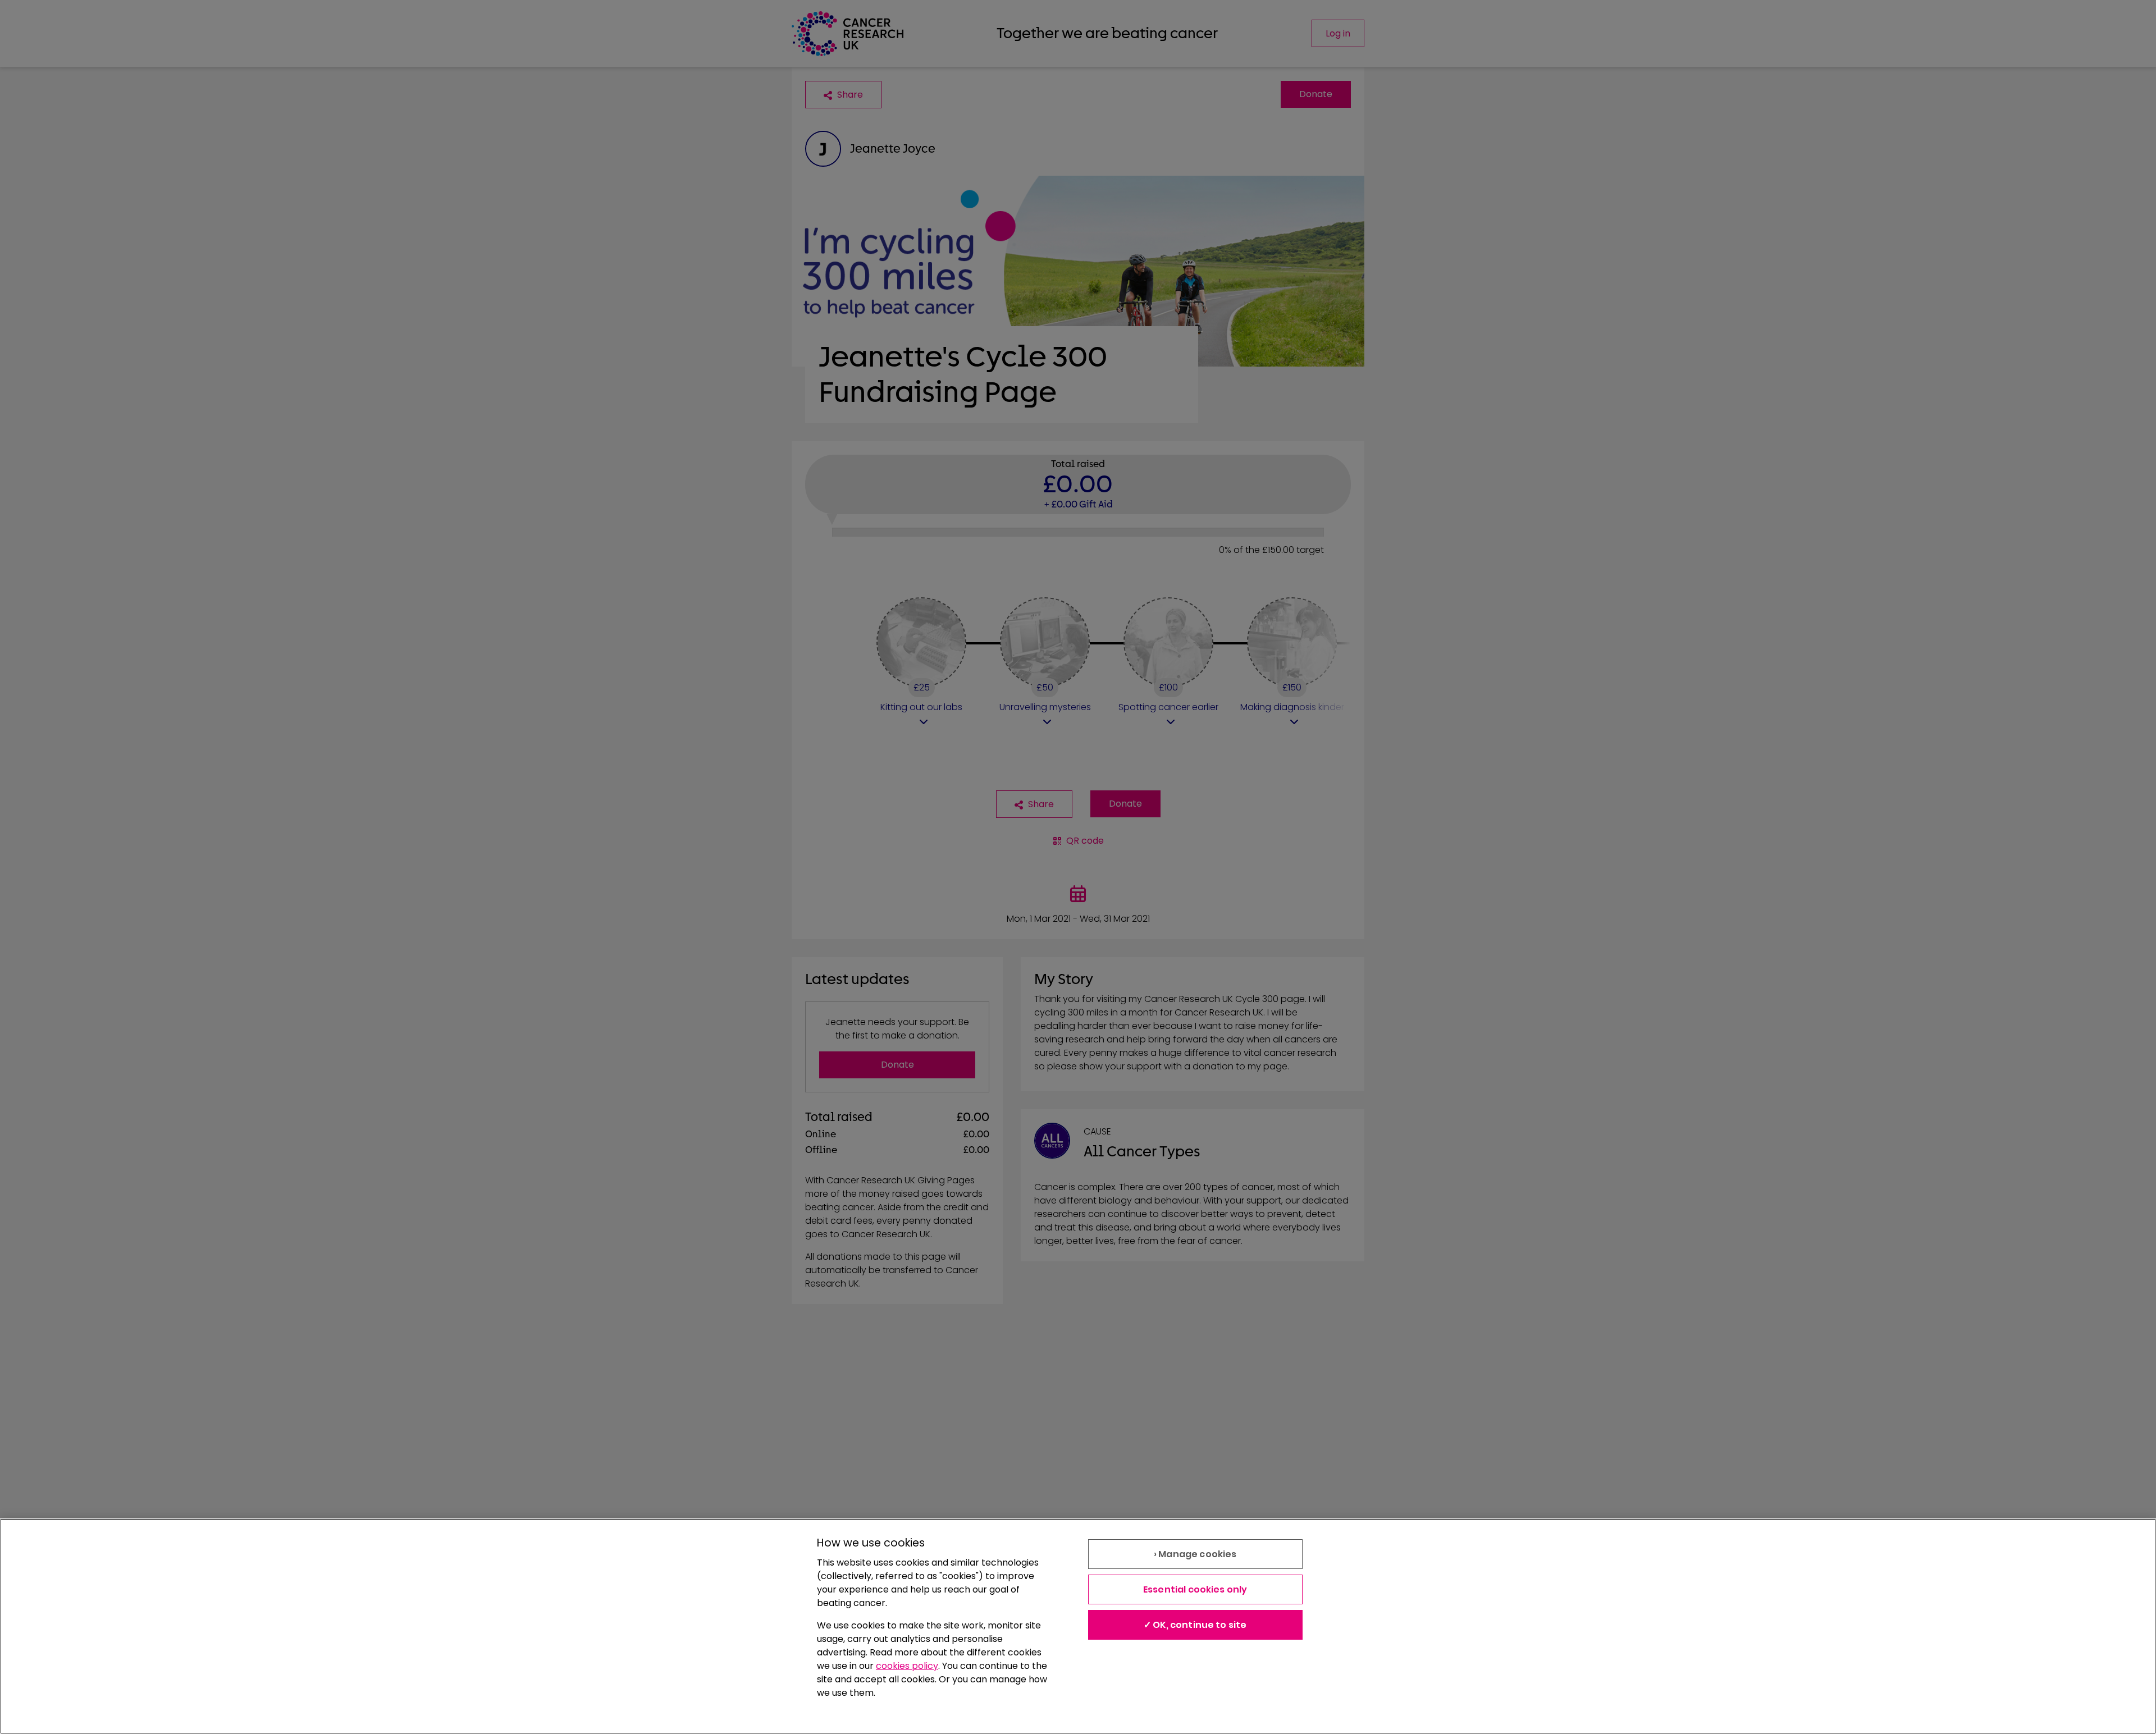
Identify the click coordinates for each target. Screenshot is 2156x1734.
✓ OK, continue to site (1195, 1625)
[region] (1078, 1626)
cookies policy (907, 1666)
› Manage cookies (1195, 1554)
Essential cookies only (1195, 1589)
